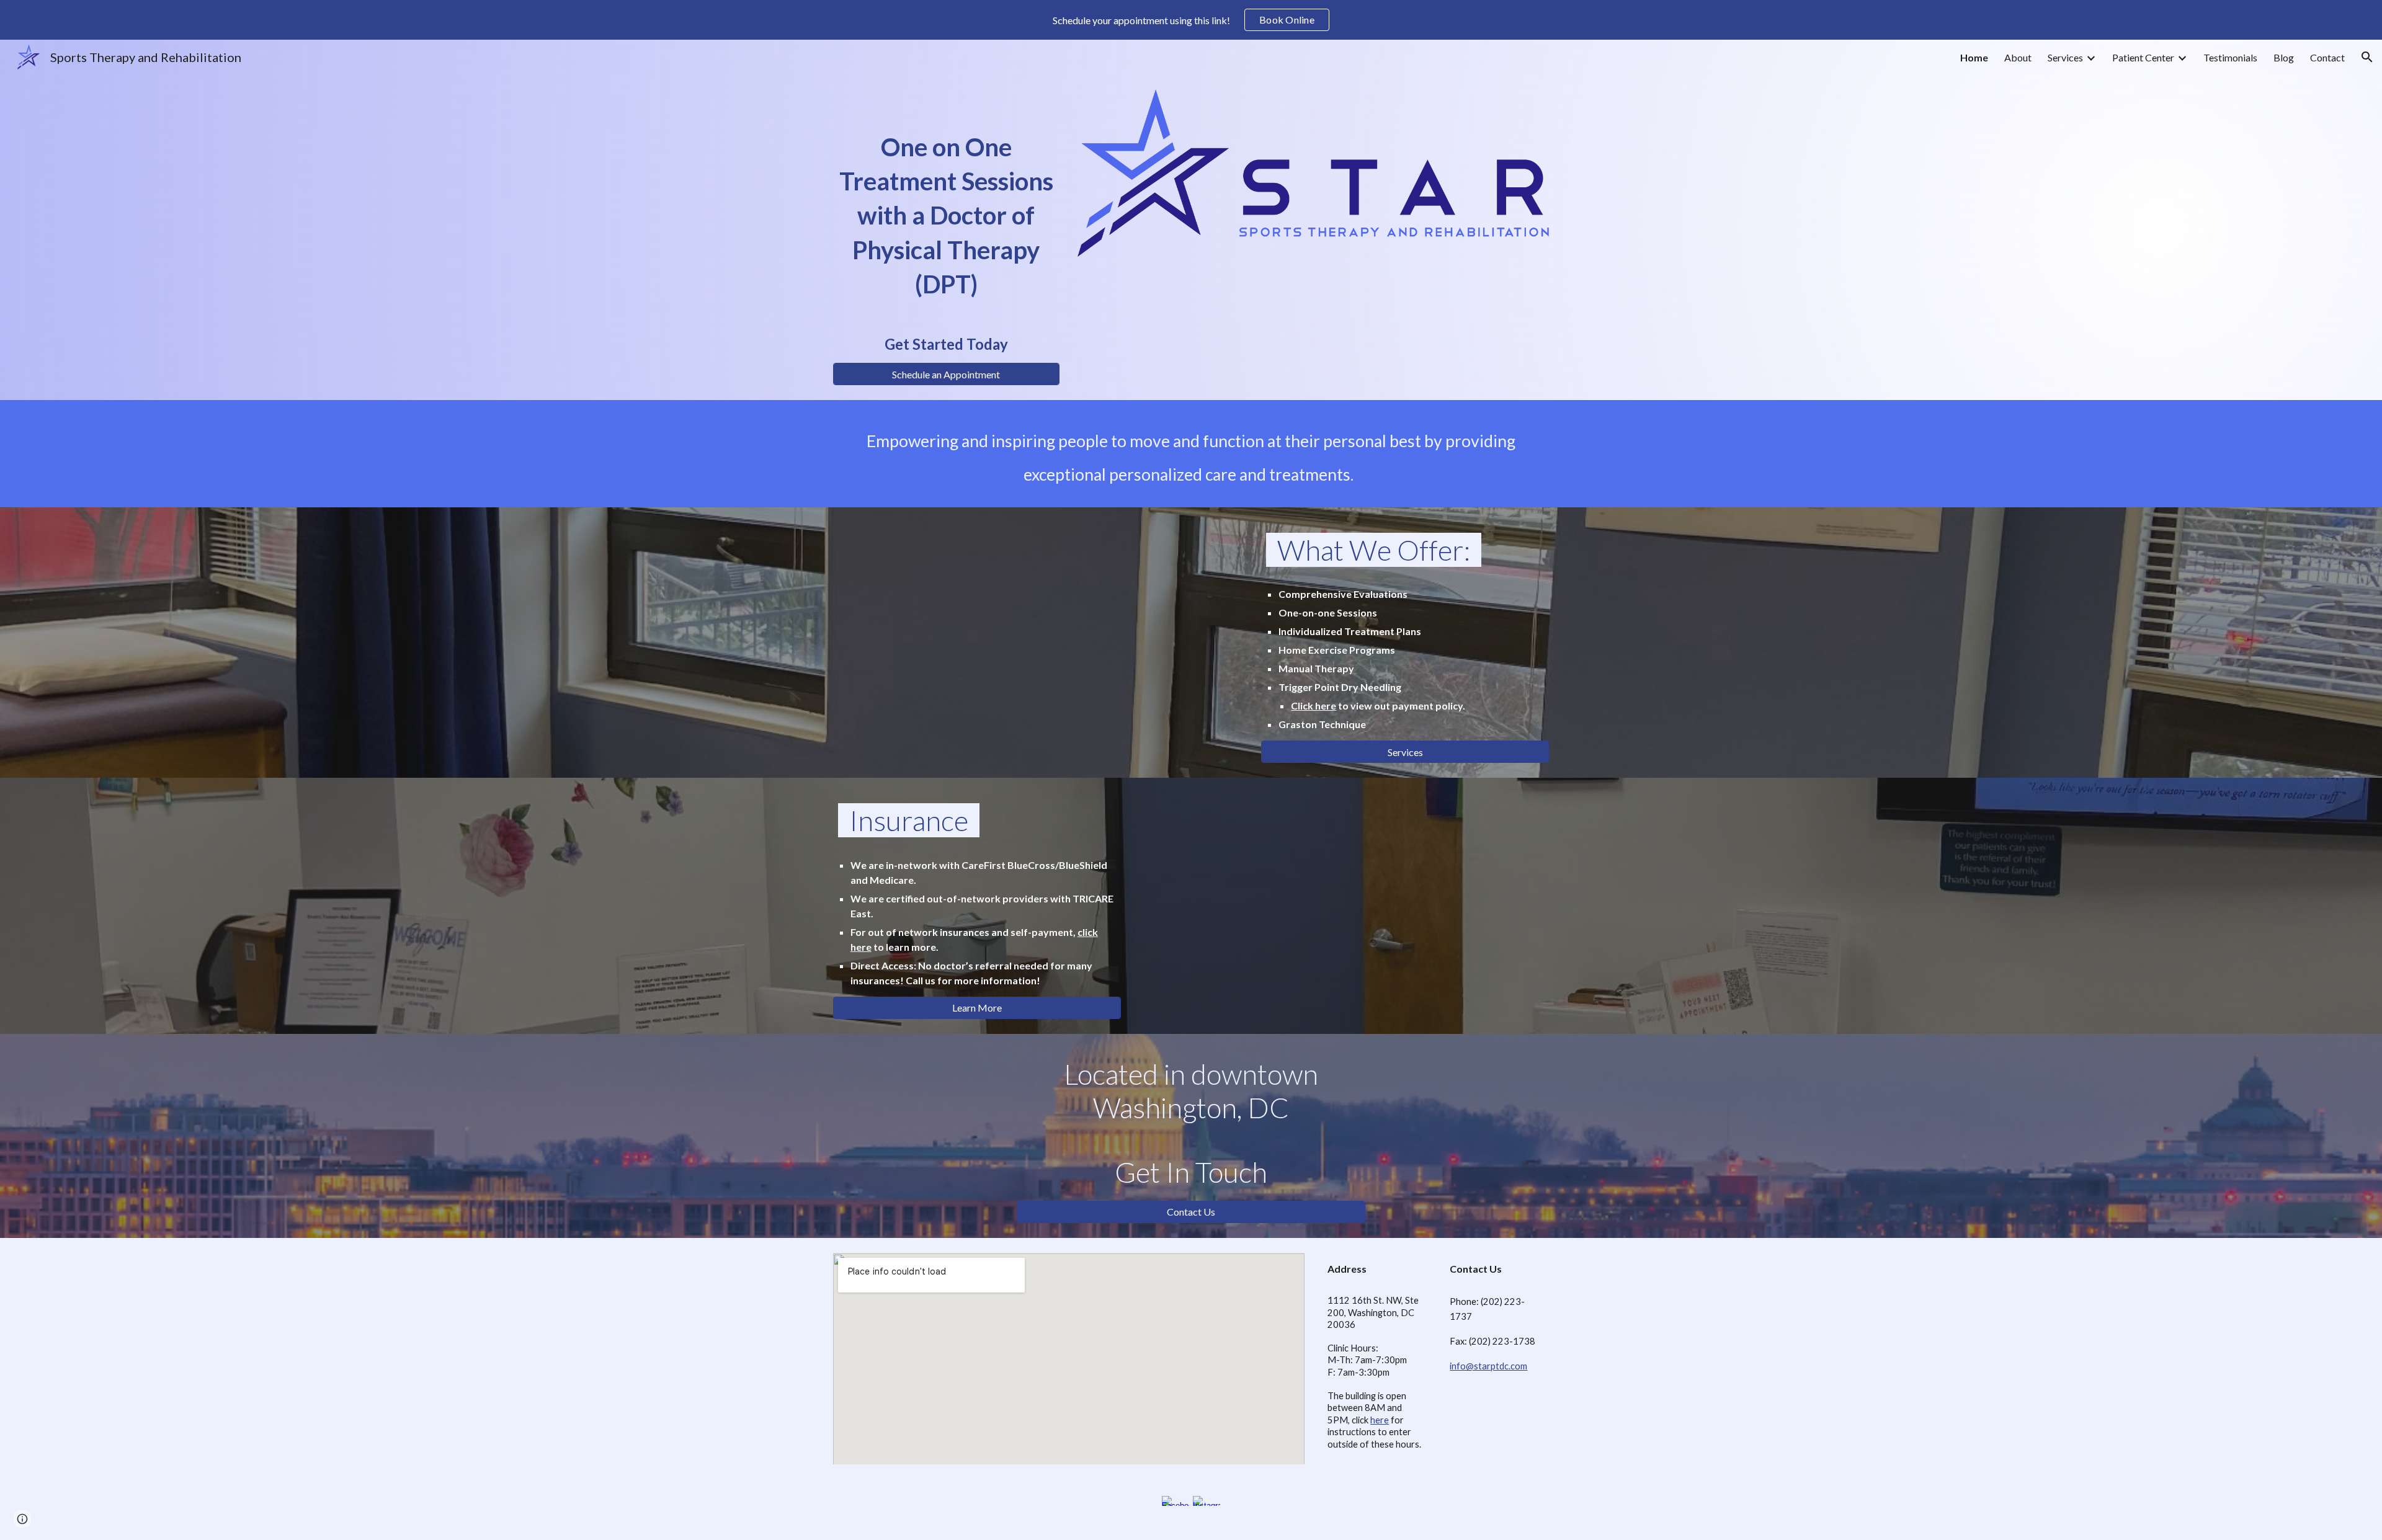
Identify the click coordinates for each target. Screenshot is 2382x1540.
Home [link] (1974, 57)
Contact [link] (2327, 57)
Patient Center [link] (2143, 57)
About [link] (2018, 57)
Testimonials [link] (2230, 57)
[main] (946, 226)
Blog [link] (2284, 57)
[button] (2367, 57)
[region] (1191, 20)
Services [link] (2065, 57)
